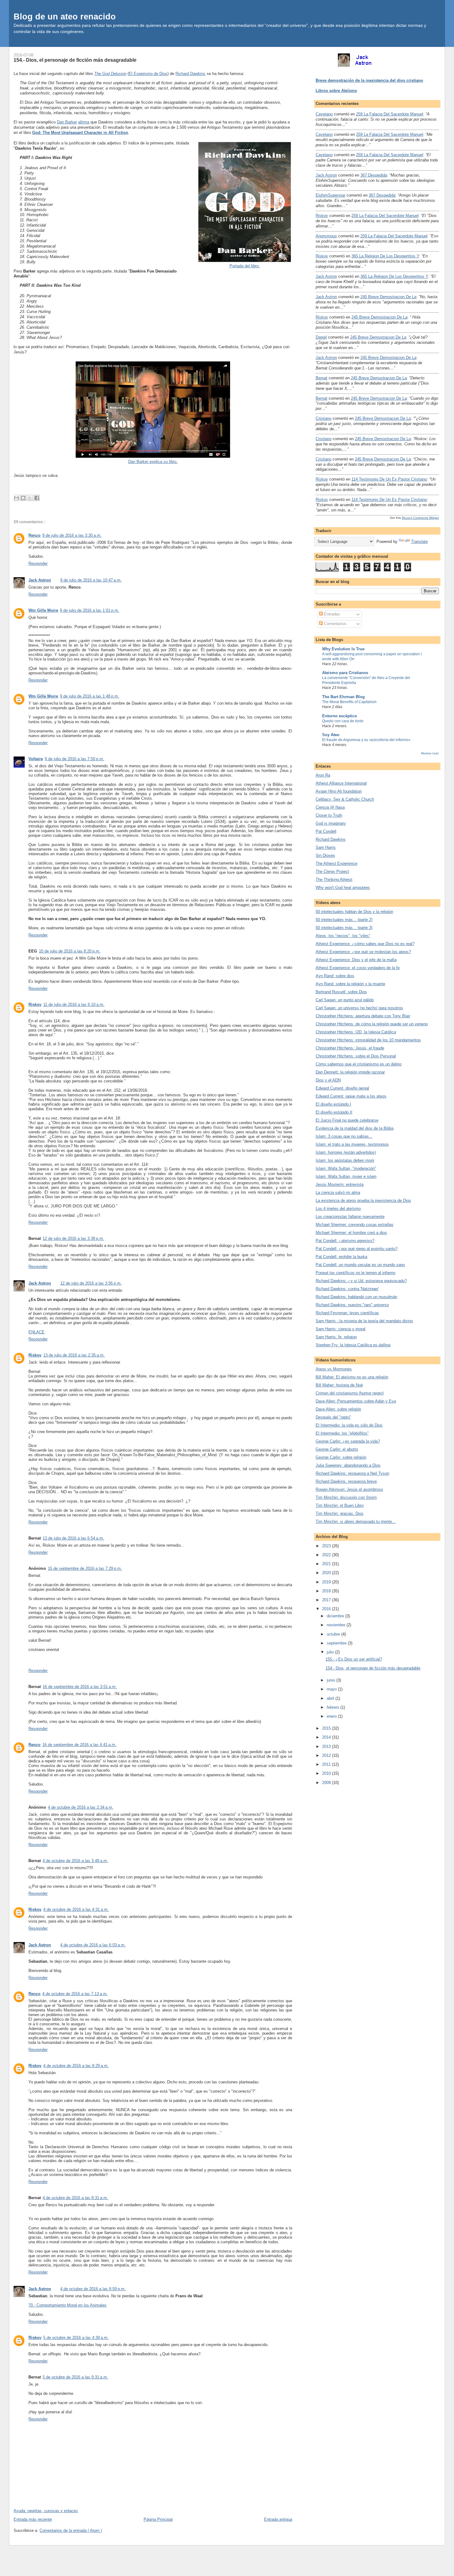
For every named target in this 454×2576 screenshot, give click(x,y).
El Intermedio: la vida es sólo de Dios (349, 1425)
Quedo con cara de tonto (343, 721)
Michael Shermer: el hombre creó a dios (351, 1233)
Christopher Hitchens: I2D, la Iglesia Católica (356, 1032)
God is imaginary (331, 823)
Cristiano (324, 418)
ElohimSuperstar (330, 195)
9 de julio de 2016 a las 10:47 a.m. (91, 580)
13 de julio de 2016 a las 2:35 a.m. (74, 1355)
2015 (327, 1728)
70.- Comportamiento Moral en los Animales (67, 2305)
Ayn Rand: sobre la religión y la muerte (350, 984)
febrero (334, 1707)
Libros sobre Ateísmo (336, 91)
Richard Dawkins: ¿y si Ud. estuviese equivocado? (361, 1281)
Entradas (331, 614)
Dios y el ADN (328, 1080)
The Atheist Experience (336, 863)
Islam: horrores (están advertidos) (346, 1152)
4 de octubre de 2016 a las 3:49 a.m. (75, 1861)
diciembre (336, 1616)
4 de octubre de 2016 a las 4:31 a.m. (76, 1909)
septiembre (337, 1643)
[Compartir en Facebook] (37, 498)
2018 (327, 1591)
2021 (327, 1564)
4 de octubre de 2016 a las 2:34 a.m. (81, 1807)
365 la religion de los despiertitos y (385, 256)
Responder (38, 563)
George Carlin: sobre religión (341, 1457)
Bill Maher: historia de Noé (339, 1385)
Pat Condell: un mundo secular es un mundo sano (360, 1265)
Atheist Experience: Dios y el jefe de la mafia (356, 960)
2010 (327, 1773)
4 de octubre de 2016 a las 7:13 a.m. (75, 1994)
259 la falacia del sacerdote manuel (390, 114)
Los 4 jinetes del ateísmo (338, 1209)
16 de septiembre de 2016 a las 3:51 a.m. (80, 1687)
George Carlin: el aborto (337, 1449)
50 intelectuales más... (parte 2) (344, 920)
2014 (327, 1737)
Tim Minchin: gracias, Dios (340, 1513)
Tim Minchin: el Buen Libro (340, 1505)
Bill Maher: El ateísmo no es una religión (352, 1377)
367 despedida (374, 175)
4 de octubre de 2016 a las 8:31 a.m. (75, 2198)
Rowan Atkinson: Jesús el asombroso (349, 1489)
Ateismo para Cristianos (345, 673)
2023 (327, 1546)
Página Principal (158, 2519)
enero (332, 1716)
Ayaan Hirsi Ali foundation (339, 791)
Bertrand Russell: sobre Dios (341, 992)
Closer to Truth (329, 815)
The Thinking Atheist (334, 880)
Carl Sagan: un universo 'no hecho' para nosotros (359, 1008)
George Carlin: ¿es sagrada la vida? (348, 1441)
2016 (327, 1609)
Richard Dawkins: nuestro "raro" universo (352, 1305)
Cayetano (324, 114)
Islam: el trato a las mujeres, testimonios (352, 1144)
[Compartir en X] (30, 498)
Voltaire (36, 759)
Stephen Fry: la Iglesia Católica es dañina (353, 1345)
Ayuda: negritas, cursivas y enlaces (46, 2511)
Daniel (321, 337)
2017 (327, 1600)
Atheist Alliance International (341, 783)
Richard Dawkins (190, 74)
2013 (327, 1747)
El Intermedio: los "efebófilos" (342, 1433)
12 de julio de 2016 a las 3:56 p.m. (91, 1283)
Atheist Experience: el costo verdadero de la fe (358, 968)
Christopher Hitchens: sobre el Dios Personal (356, 1056)
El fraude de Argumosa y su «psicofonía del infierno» (366, 740)
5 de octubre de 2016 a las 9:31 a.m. (75, 2377)
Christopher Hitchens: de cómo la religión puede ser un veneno (372, 1024)
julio (331, 1652)
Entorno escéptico (340, 716)
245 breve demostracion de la (388, 297)
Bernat (322, 378)
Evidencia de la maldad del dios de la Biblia (355, 1128)
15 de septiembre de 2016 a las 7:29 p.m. (85, 1568)
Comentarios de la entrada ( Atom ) (71, 2530)
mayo (332, 1689)
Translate (419, 542)
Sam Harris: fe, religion (336, 1337)
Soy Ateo (331, 735)
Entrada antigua (278, 2519)
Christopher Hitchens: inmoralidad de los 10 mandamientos (368, 1040)
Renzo (34, 535)
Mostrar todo (430, 753)
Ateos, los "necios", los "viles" (343, 936)
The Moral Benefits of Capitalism (349, 702)
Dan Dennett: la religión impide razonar (350, 1072)
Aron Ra (323, 775)
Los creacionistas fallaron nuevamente (350, 1217)
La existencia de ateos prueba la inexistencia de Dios (363, 1200)
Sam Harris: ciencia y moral (340, 1329)
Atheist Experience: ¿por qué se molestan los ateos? (363, 952)
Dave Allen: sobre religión (338, 1409)
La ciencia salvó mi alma (338, 1192)
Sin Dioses (325, 855)
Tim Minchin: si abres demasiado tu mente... (356, 1521)
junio (332, 1680)
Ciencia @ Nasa (330, 807)
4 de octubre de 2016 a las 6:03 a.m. (93, 1945)
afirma (84, 122)
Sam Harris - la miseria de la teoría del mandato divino (364, 1321)
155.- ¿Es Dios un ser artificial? (354, 1659)
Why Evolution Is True (343, 649)
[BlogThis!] (23, 498)
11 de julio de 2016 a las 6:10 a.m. (74, 1005)
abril (331, 1698)
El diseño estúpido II (334, 1112)
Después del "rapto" (333, 1417)
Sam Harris (326, 847)
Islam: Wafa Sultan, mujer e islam (346, 1176)
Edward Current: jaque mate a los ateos (351, 1096)
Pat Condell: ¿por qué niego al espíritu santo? (357, 1249)
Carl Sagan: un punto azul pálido (345, 1000)
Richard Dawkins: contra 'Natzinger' (347, 1289)
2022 (327, 1555)
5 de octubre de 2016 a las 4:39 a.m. (76, 2338)
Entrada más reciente (33, 2519)
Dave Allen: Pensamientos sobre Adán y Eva (356, 1401)
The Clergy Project (332, 871)
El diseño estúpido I (333, 1104)
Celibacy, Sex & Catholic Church (345, 799)
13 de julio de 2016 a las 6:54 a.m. (73, 1538)
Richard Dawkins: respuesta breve (346, 1481)
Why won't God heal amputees (343, 888)
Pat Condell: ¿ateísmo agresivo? (345, 1241)
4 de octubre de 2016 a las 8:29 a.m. (76, 2066)
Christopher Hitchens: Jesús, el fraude (350, 1048)
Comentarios (335, 624)
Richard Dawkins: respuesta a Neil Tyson (352, 1473)
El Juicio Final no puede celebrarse (347, 1120)
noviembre (337, 1625)
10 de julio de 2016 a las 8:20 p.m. (70, 951)
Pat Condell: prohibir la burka (341, 1257)
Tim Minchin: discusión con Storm (346, 1497)
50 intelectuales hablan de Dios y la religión (354, 912)
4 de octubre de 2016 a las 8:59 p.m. (93, 2289)
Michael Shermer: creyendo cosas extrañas (355, 1225)
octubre (334, 1634)
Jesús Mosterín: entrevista (340, 1184)
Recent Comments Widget (420, 518)
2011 (327, 1764)
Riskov (35, 1005)
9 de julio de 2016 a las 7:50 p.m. (74, 759)
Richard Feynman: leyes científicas (347, 1313)
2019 (327, 1582)
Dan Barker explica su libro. (153, 462)
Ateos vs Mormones (334, 1369)
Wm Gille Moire (43, 610)
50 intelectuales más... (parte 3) (344, 928)
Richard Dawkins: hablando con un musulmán (356, 1297)
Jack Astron (40, 580)
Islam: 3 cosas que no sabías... (344, 1136)
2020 (327, 1573)
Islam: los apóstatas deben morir (345, 1160)
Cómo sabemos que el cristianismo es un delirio (359, 1064)
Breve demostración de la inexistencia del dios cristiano (369, 80)
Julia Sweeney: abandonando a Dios (348, 1465)
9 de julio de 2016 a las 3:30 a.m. (72, 535)
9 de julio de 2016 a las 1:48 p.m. (90, 696)
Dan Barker (67, 122)
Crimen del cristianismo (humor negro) (350, 1393)
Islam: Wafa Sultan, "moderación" (346, 1168)
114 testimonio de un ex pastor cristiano (389, 479)
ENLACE (36, 1332)
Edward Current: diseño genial (342, 1088)
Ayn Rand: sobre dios (335, 976)
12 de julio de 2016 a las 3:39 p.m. (73, 1238)
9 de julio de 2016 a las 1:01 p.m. (90, 610)
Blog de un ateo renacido (65, 17)
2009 (327, 1783)
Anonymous (326, 236)
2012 (327, 1755)
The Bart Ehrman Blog (343, 697)
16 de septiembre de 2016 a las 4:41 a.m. (79, 1745)
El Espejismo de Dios (148, 74)
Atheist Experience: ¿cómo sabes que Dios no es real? (365, 944)
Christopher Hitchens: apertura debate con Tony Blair (363, 1016)
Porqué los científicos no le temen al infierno (355, 1273)
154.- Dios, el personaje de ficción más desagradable (75, 60)
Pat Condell (326, 831)
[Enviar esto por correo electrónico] (16, 498)
